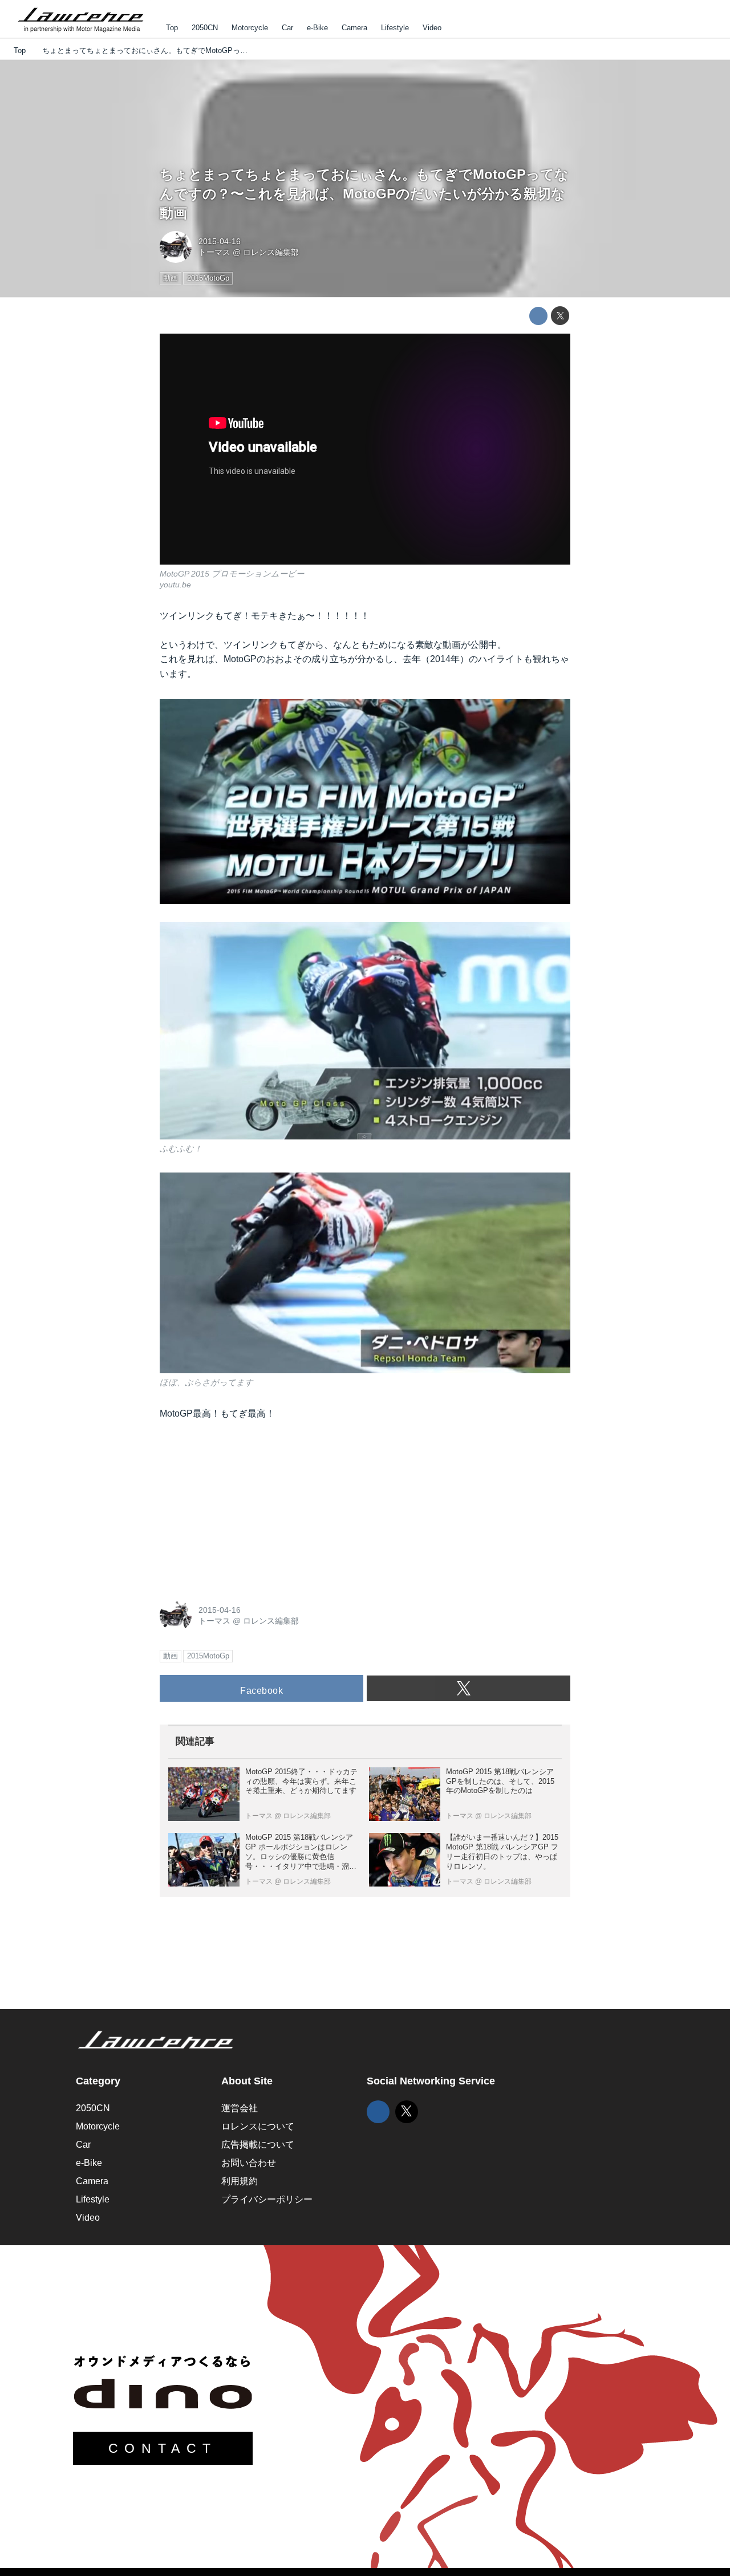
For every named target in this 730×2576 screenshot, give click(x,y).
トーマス (214, 252)
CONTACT (163, 2448)
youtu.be (175, 585)
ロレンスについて (258, 2126)
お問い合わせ (249, 2163)
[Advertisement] (245, 1507)
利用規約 (240, 2181)
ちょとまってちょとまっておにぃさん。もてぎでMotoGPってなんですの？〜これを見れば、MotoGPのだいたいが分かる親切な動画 (364, 193)
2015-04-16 (220, 241)
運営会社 (240, 2108)
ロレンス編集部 (271, 252)
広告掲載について (258, 2145)
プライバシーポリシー (267, 2199)
